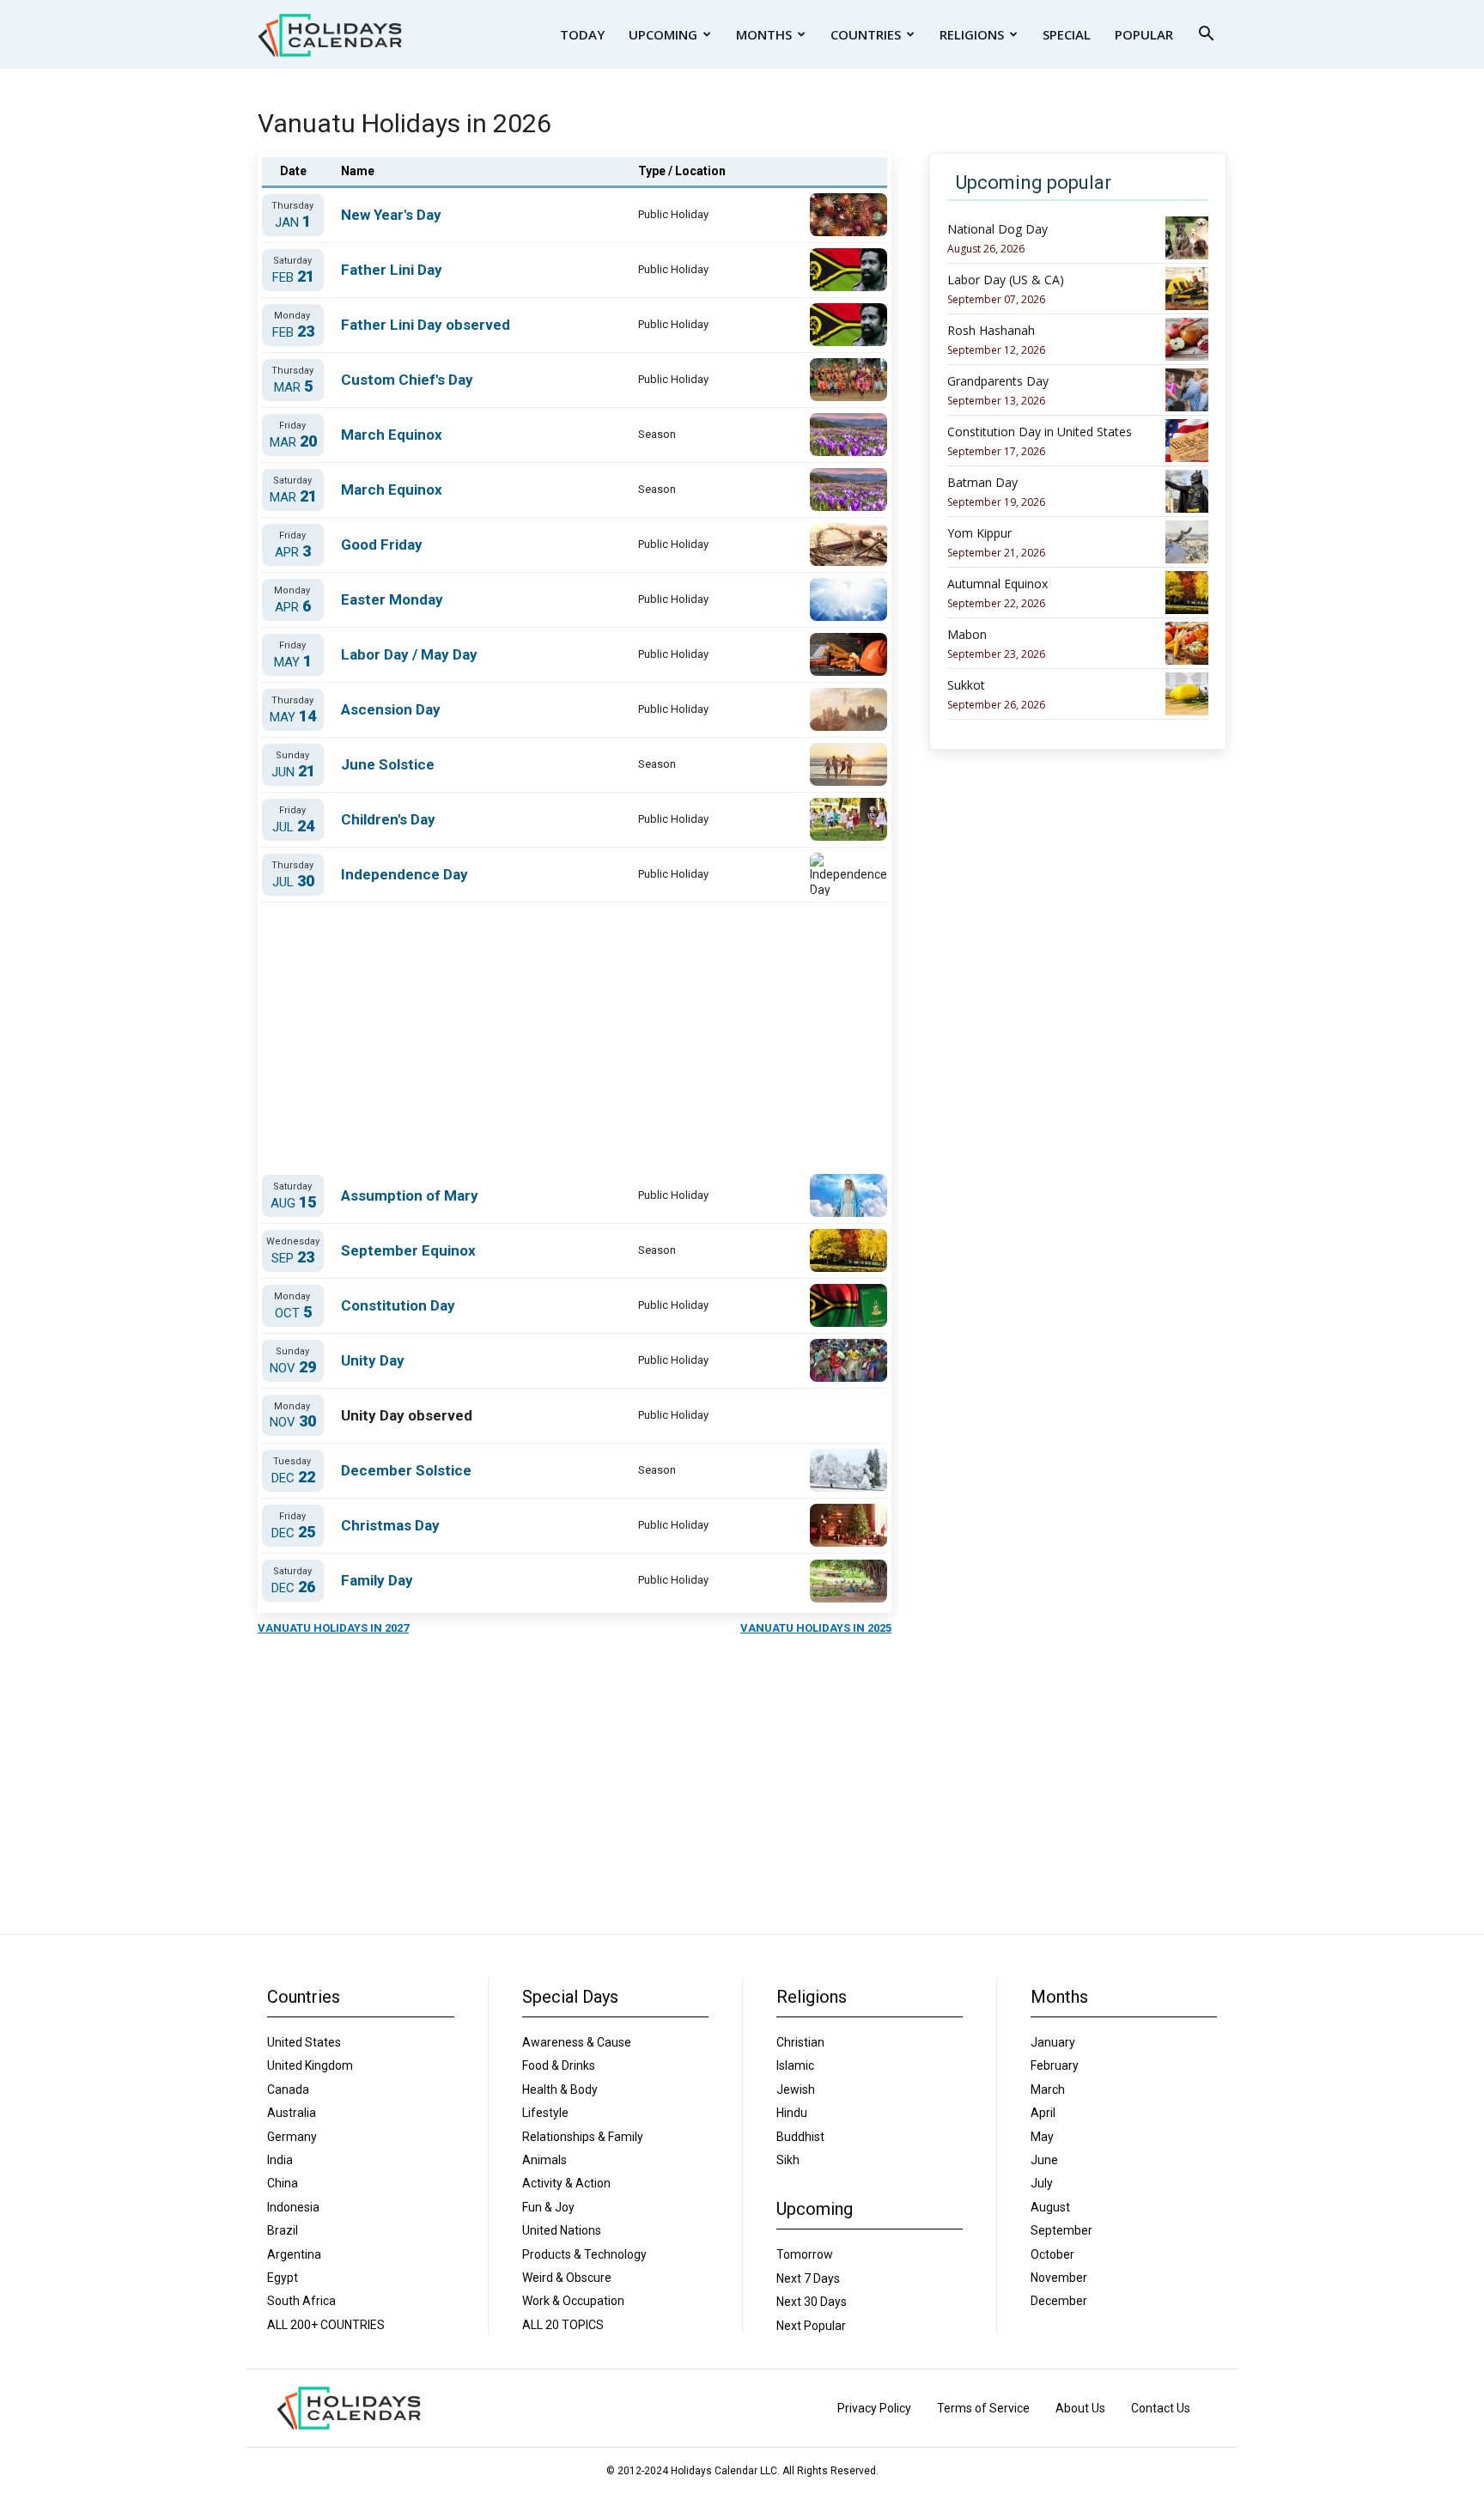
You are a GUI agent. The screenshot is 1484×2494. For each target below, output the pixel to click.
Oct (293, 1313)
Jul (293, 827)
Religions (972, 34)
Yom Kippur (979, 533)
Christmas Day (390, 1525)
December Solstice (406, 1470)
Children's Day (388, 819)
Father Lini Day (392, 270)
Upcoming (663, 34)
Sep (293, 1258)
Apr (293, 552)
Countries (866, 34)
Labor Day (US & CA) (1006, 280)
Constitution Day (398, 1305)
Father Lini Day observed (426, 325)
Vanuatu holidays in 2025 (816, 1628)
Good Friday (382, 544)
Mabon (967, 635)
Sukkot (966, 685)
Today (582, 34)
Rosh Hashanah (991, 331)
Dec (293, 1478)
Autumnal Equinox (997, 584)
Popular (1144, 34)
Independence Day (404, 874)
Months (764, 34)
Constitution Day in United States (1040, 432)
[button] (1206, 36)
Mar (293, 387)
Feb (293, 277)
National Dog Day (997, 229)
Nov (293, 1368)
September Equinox (408, 1250)
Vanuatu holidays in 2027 (333, 1628)
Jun (293, 772)
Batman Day (982, 483)
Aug (293, 1203)
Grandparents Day (998, 381)
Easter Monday (392, 599)
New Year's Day (391, 215)
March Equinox (392, 435)
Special (1067, 34)
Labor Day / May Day (409, 654)
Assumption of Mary (410, 1195)
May (293, 662)
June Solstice (388, 764)
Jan (293, 222)
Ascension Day (391, 709)
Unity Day (373, 1360)
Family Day (377, 1580)
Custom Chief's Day (407, 380)
